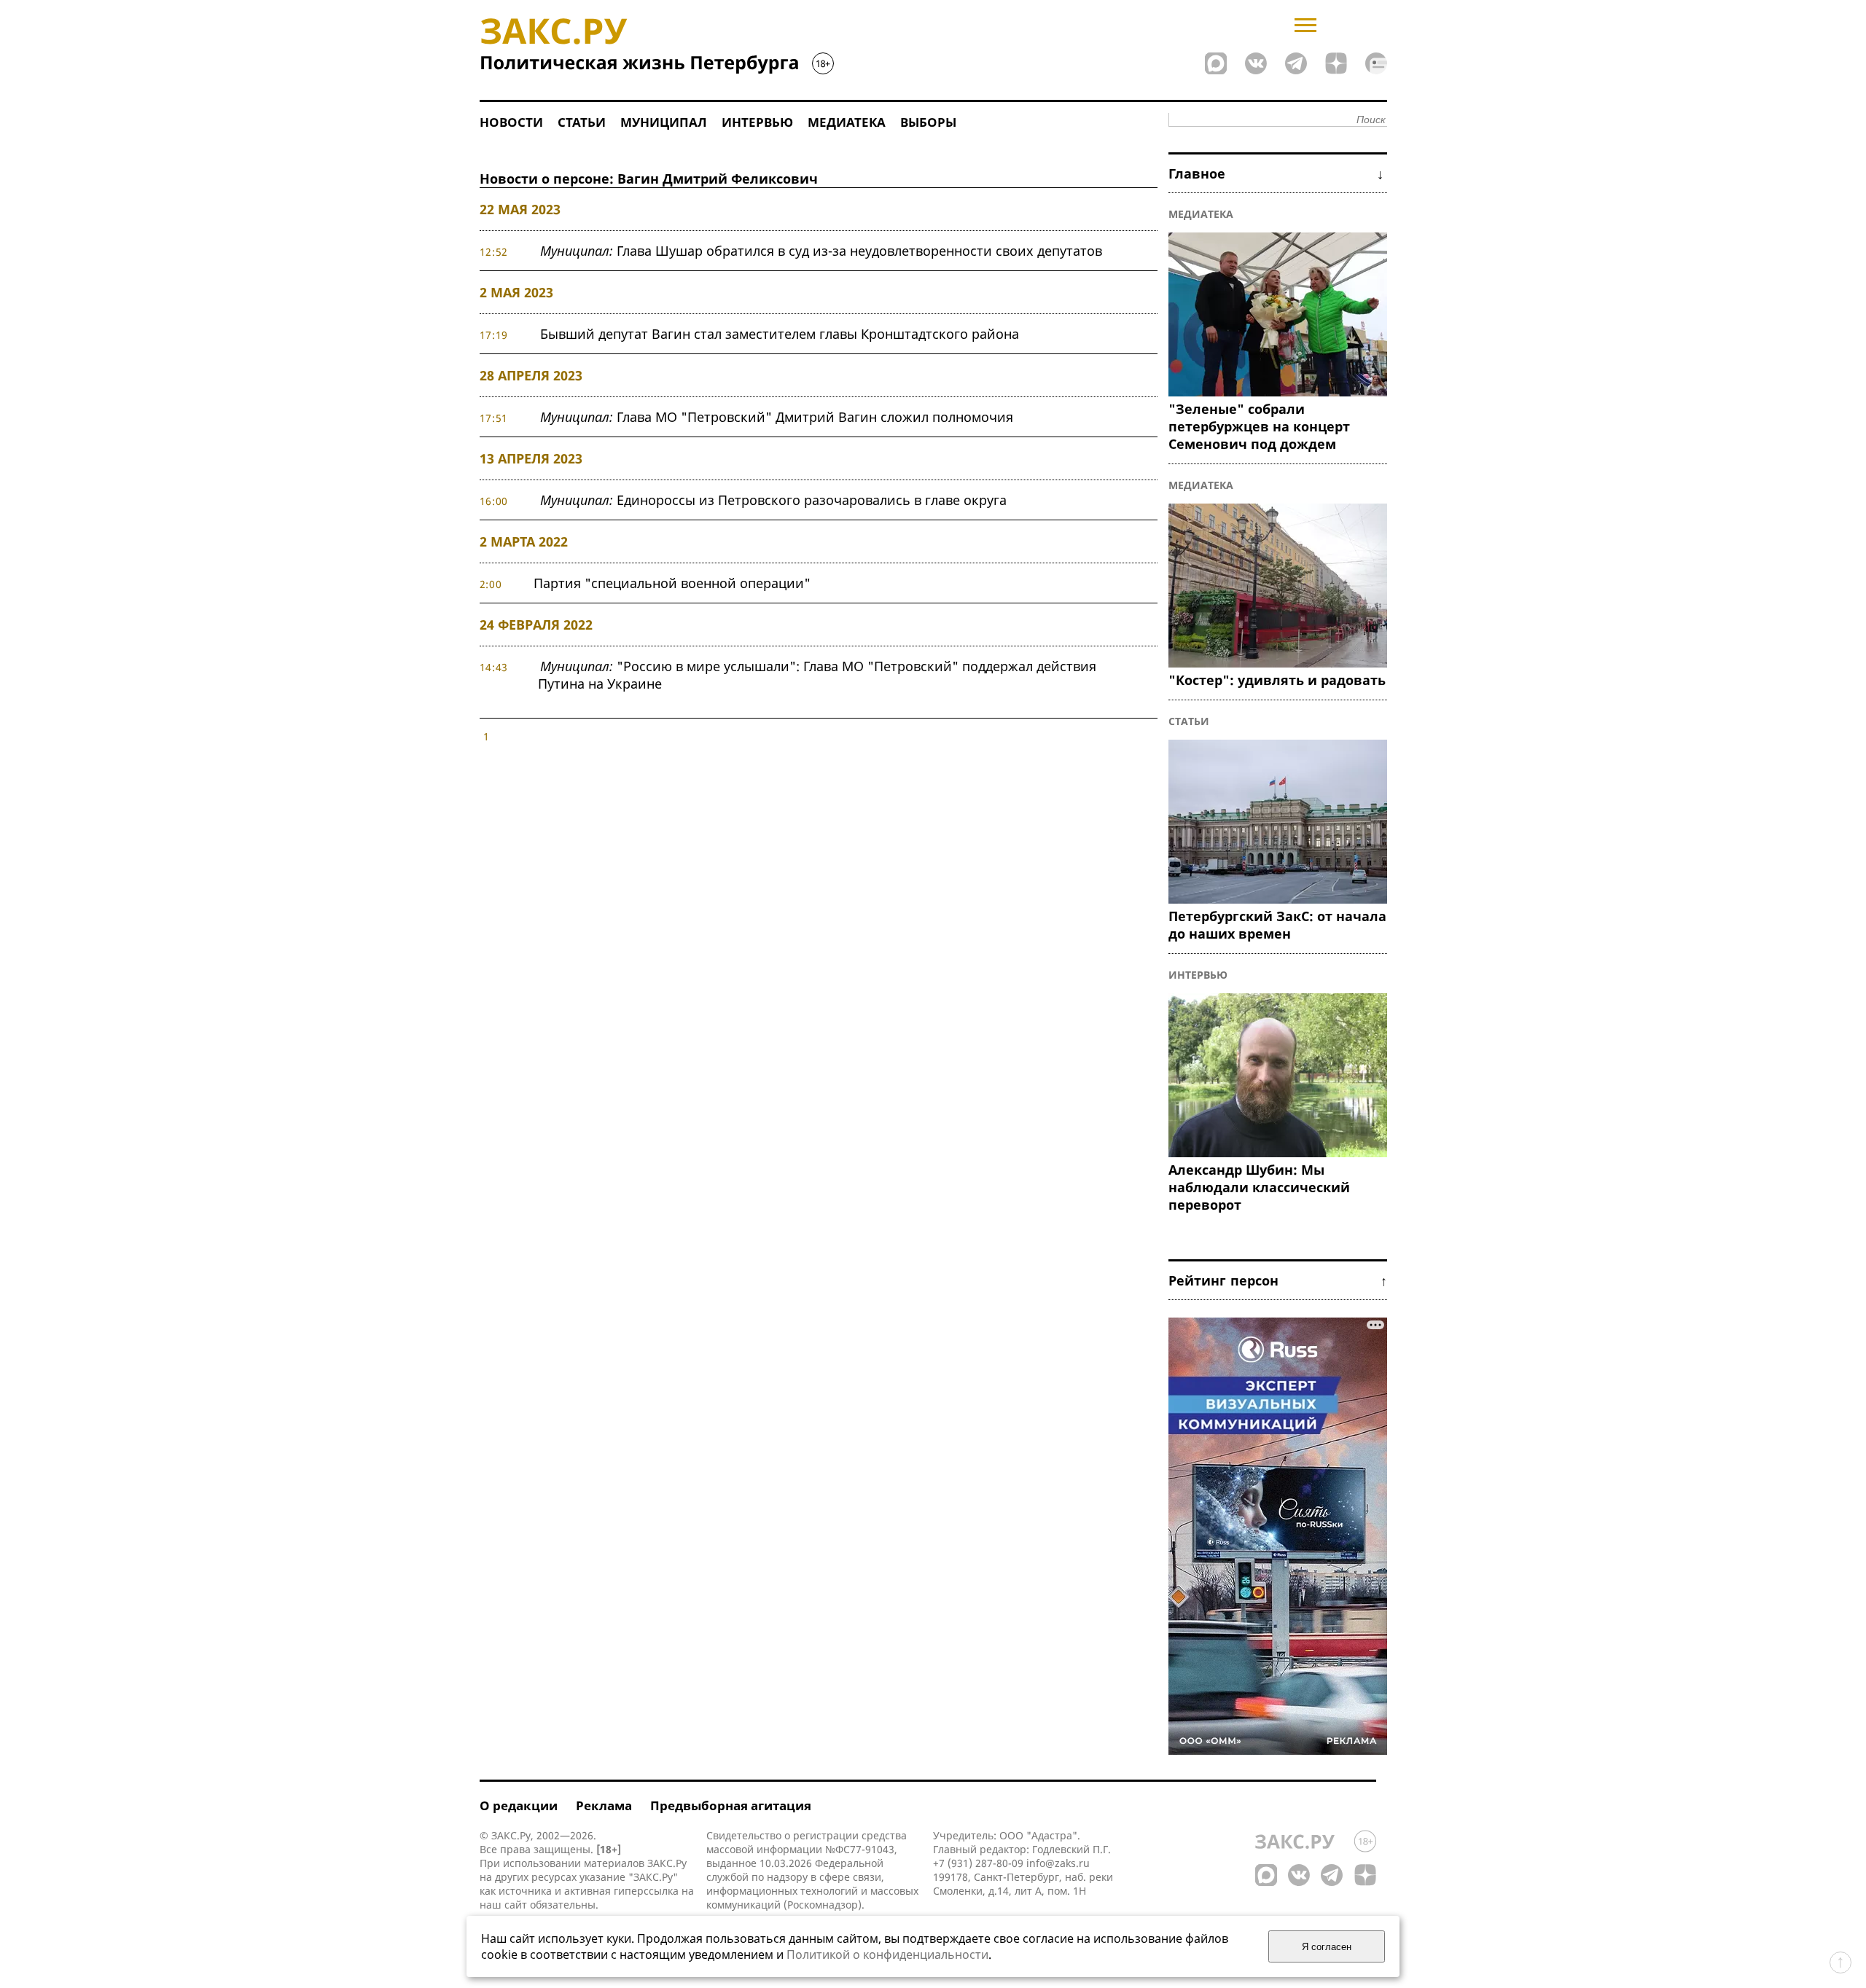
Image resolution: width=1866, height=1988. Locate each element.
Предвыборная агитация (731, 1805)
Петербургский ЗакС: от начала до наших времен (1277, 925)
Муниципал (664, 122)
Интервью (757, 122)
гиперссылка (646, 1891)
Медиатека (847, 122)
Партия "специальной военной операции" (672, 583)
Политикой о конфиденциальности (887, 1954)
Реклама (604, 1805)
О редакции (519, 1805)
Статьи (582, 122)
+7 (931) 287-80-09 (978, 1863)
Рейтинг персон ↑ (1278, 1280)
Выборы (928, 122)
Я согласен (1327, 1947)
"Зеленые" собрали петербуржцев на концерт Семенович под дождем (1259, 426)
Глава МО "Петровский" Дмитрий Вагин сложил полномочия (777, 417)
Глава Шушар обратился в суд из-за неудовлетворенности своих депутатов (821, 251)
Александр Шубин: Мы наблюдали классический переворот (1259, 1187)
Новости (511, 122)
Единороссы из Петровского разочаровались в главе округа (773, 500)
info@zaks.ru (1058, 1863)
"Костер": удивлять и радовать (1277, 680)
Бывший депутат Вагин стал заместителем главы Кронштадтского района (780, 334)
